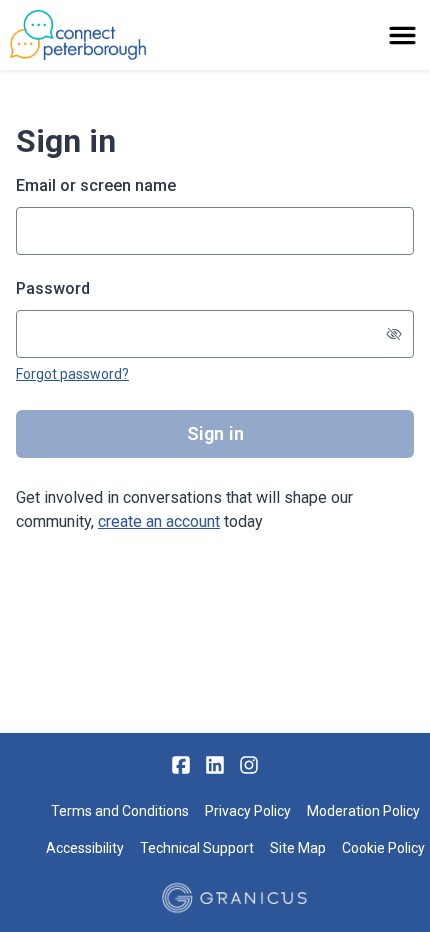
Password (53, 288)
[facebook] (181, 765)
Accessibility (85, 848)
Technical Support (197, 848)
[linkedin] (215, 765)
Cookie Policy (383, 848)
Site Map (298, 848)
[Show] (394, 334)
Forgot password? (72, 374)
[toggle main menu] (402, 35)
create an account (159, 521)
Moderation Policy (363, 811)
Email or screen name (96, 185)
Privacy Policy (248, 811)
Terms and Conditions (120, 811)
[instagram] (249, 765)
